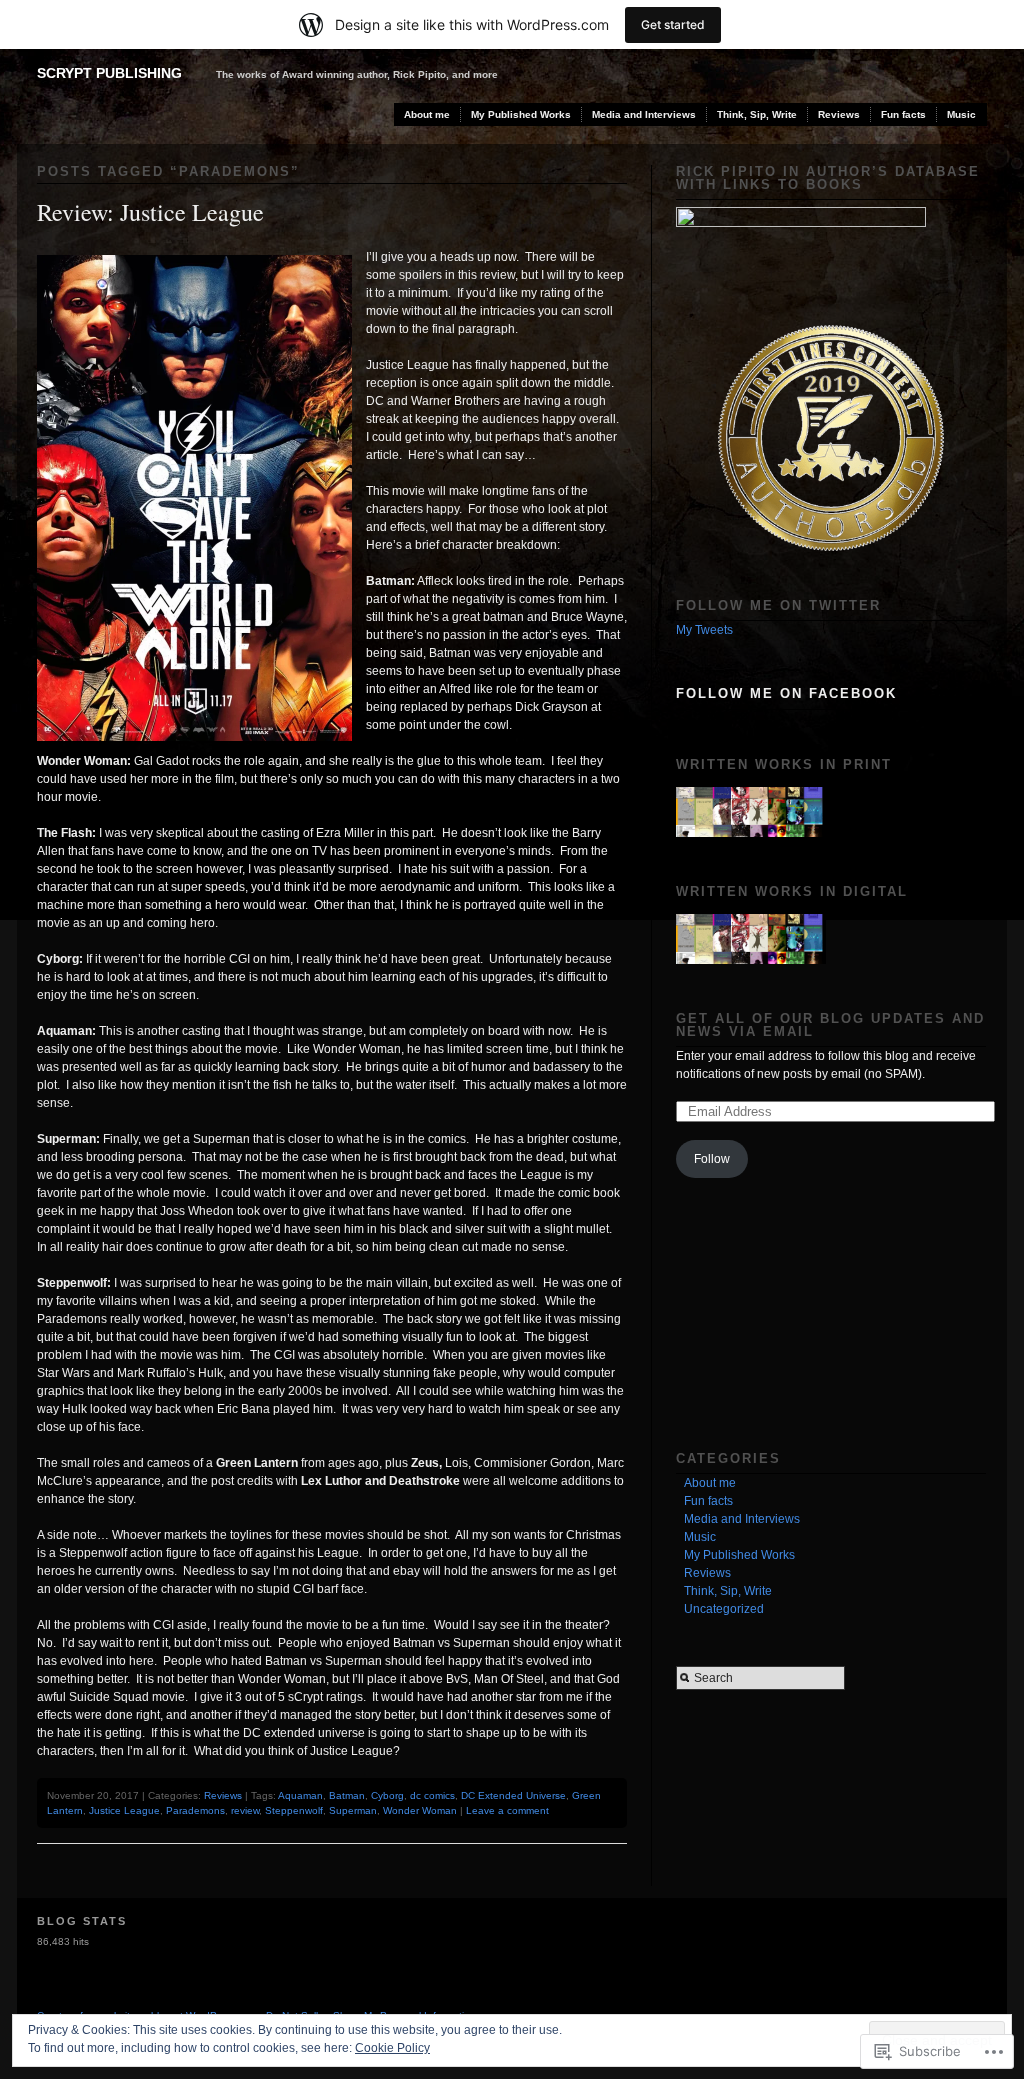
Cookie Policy (392, 2048)
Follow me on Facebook (786, 693)
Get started (673, 24)
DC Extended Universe (513, 1795)
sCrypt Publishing (109, 73)
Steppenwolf (294, 1810)
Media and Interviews (644, 114)
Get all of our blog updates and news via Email (830, 1025)
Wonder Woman (420, 1810)
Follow (712, 1159)
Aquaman (300, 1795)
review (245, 1810)
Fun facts (903, 114)
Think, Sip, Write (757, 114)
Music (961, 114)
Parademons (195, 1810)
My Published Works (521, 114)
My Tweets (704, 630)
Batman (347, 1795)
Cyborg (387, 1795)
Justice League (124, 1810)
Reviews (839, 114)
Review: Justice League (150, 212)
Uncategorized (724, 1609)
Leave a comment (507, 1810)
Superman (353, 1810)
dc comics (432, 1795)
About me (427, 114)
